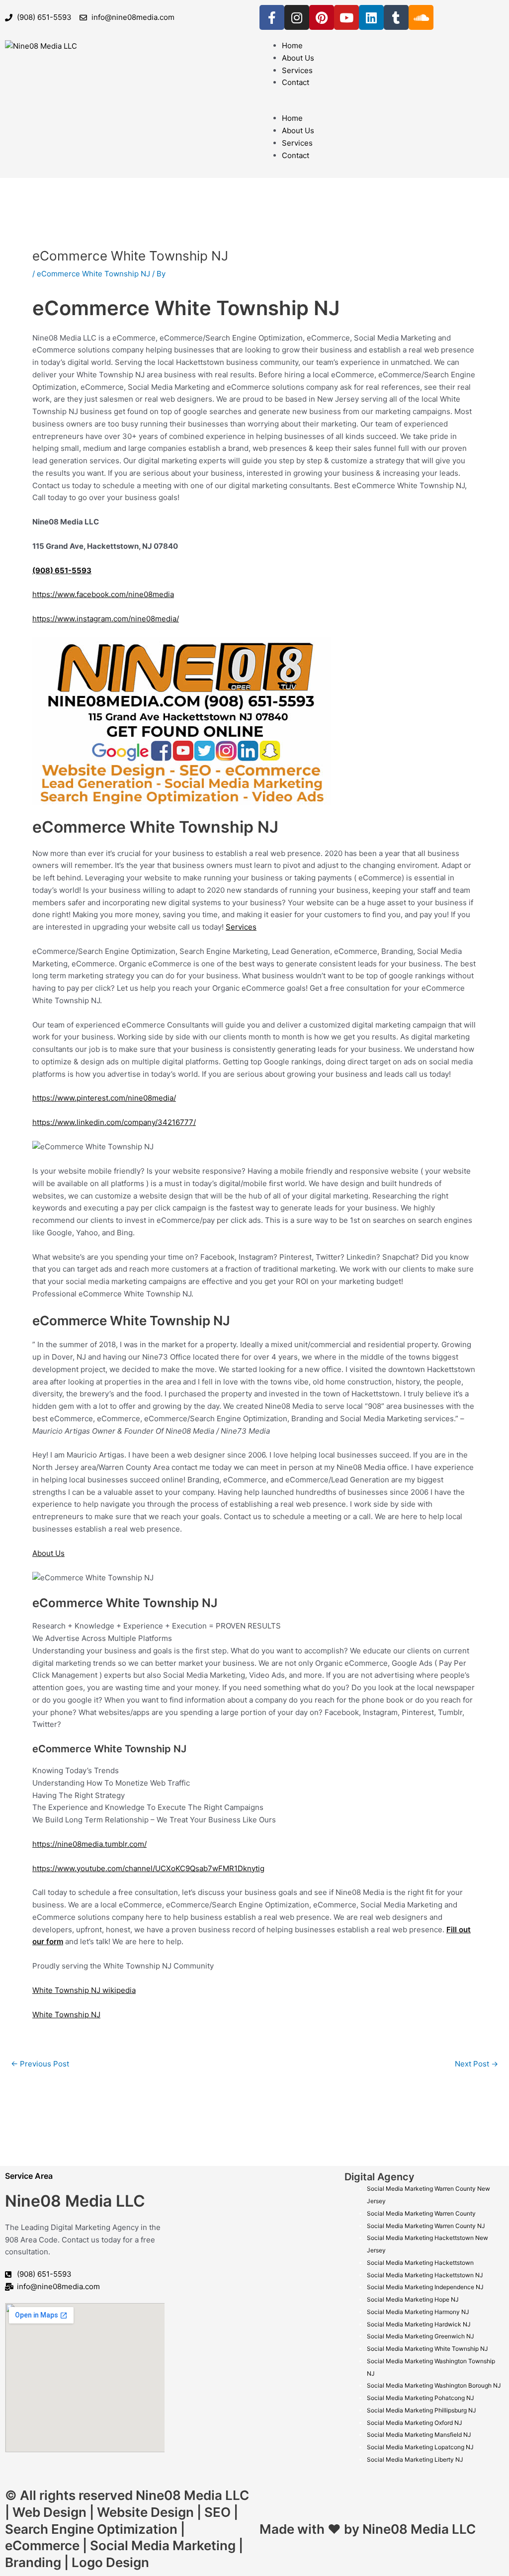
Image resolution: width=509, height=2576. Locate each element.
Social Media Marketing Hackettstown (420, 2263)
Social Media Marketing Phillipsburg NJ (422, 2410)
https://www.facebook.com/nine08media (103, 594)
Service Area (29, 2176)
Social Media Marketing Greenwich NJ (421, 2336)
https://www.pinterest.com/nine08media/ (104, 1098)
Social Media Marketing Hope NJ (413, 2299)
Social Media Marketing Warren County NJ (426, 2226)
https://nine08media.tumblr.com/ (89, 1844)
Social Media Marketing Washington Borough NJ (434, 2385)
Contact (296, 82)
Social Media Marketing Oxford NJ (415, 2423)
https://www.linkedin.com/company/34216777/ (114, 1122)
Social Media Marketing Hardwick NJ (419, 2324)
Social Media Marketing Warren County (421, 2213)
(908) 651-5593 (62, 570)
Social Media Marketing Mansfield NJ (419, 2435)
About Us (298, 58)
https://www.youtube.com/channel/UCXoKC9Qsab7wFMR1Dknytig (148, 1868)
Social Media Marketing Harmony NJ (418, 2312)
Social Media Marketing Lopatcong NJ (420, 2447)
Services (297, 70)
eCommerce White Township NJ (93, 274)
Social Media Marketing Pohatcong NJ (421, 2398)
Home (292, 45)
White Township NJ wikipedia (84, 1990)
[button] (382, 107)
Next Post (476, 2064)
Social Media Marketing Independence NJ (425, 2287)
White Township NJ (66, 2015)
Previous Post (40, 2064)
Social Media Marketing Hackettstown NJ (425, 2275)
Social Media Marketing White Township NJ (427, 2349)
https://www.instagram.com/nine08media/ (106, 619)
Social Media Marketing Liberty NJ (415, 2459)
